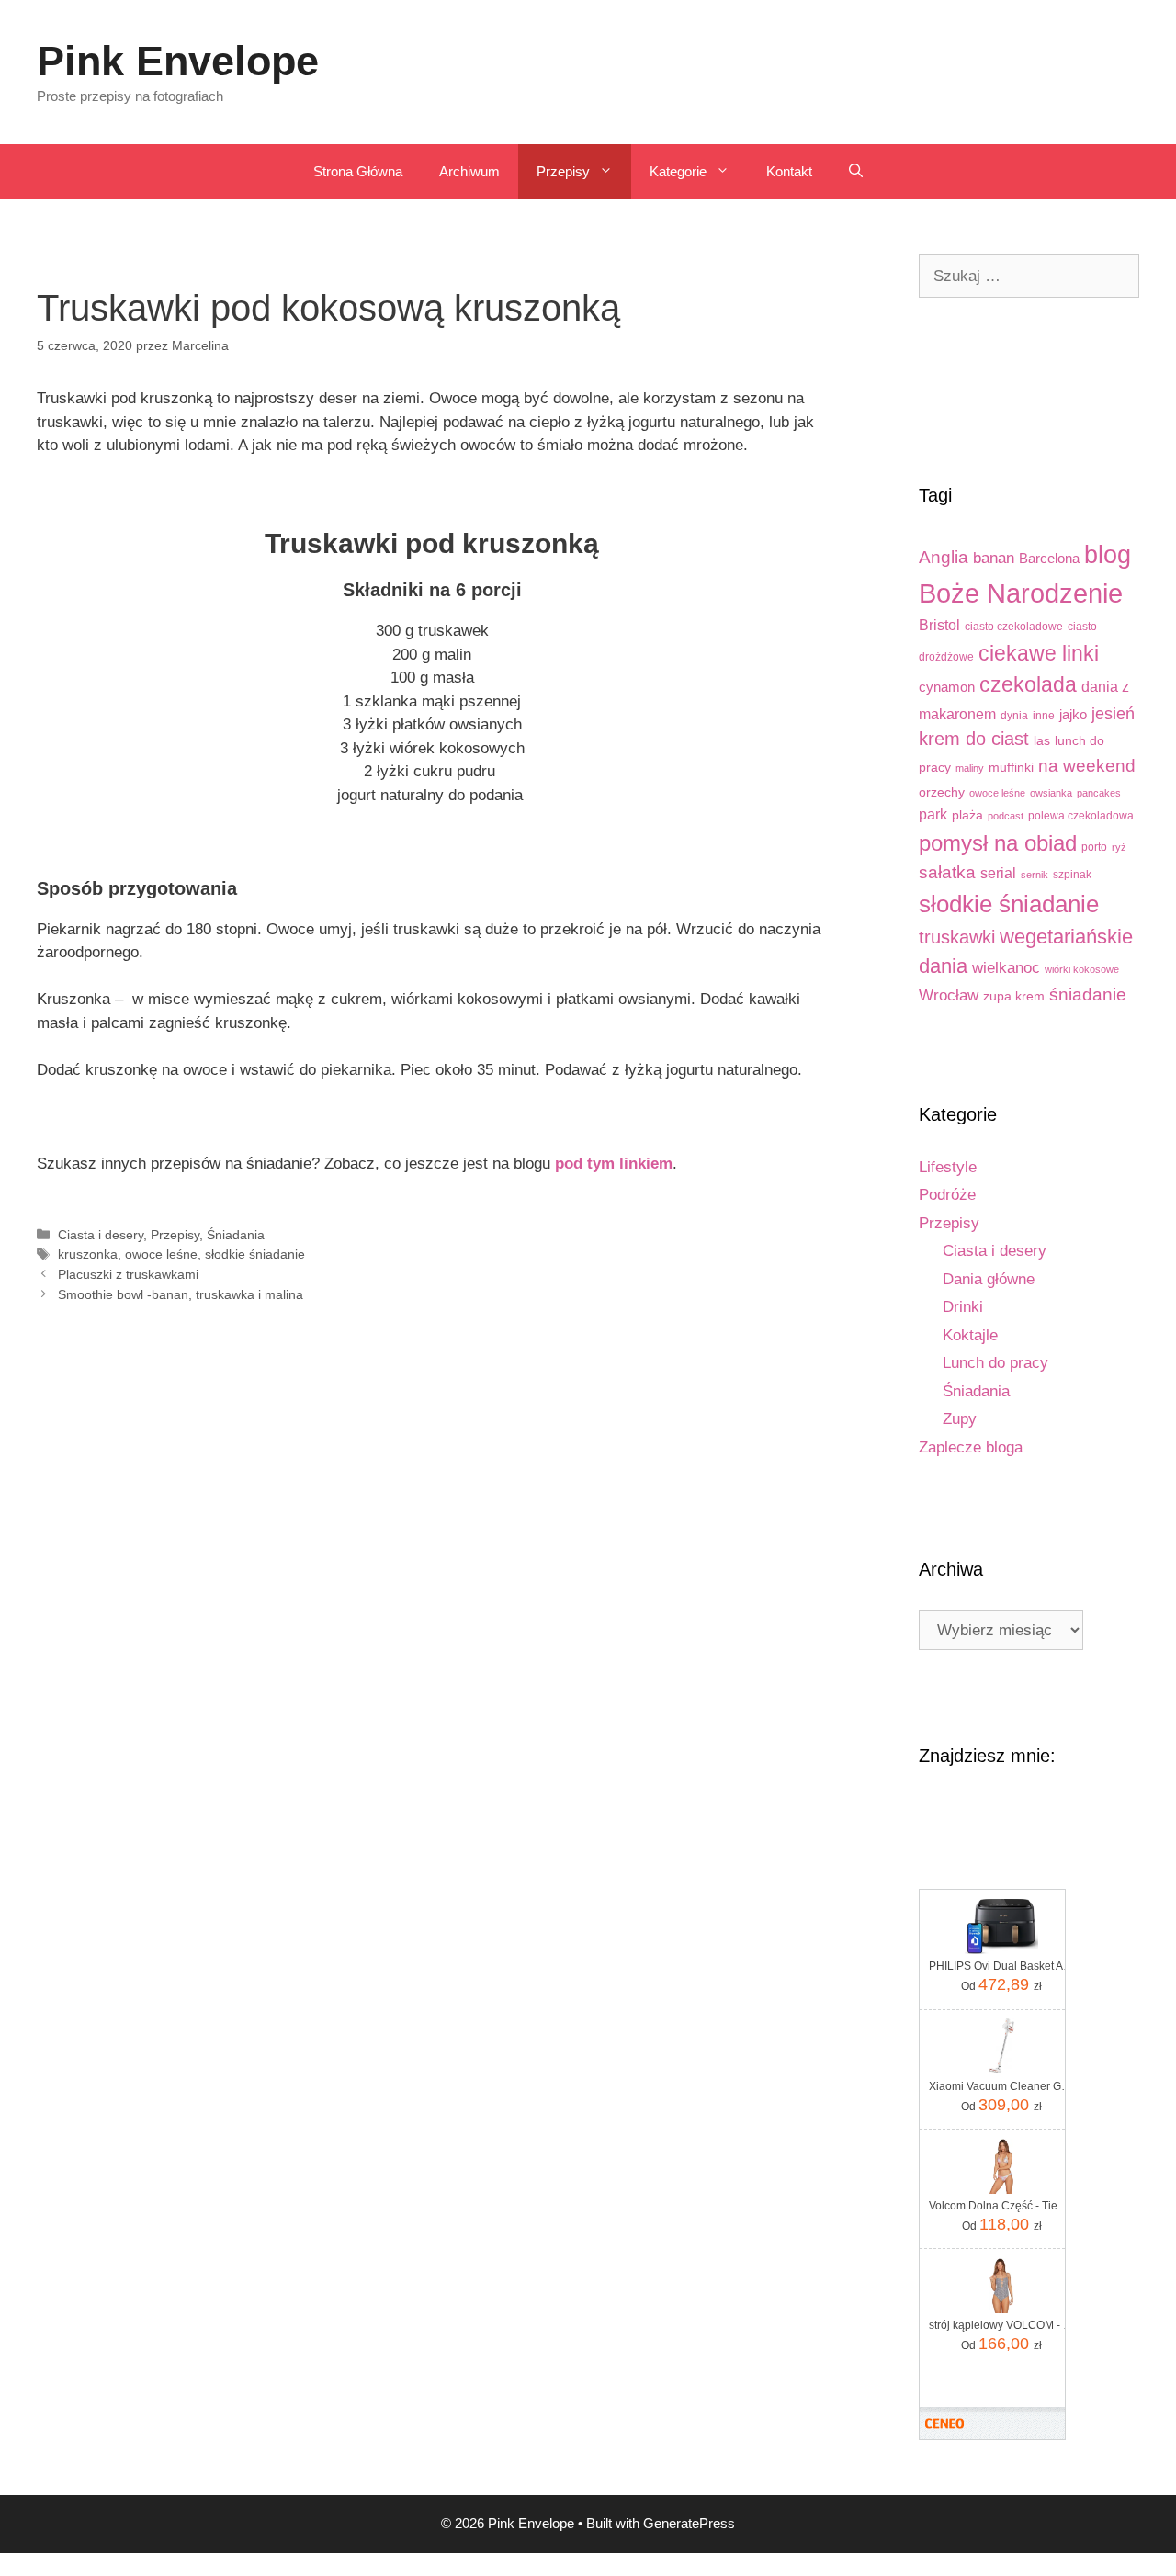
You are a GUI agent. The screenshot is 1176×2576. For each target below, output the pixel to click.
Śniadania (236, 1235)
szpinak (1072, 875)
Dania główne (989, 1279)
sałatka (947, 872)
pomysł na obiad (998, 843)
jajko (1073, 714)
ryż (1119, 847)
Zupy (960, 1419)
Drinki (963, 1307)
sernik (1035, 875)
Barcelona (1049, 558)
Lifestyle (948, 1167)
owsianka (1051, 793)
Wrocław (949, 995)
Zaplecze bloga (971, 1447)
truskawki (957, 937)
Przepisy (563, 171)
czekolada (1028, 684)
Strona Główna (358, 171)
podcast (1006, 816)
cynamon (947, 687)
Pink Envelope (178, 61)
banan (994, 558)
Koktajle (970, 1335)
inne (1044, 716)
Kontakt (789, 171)
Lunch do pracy (995, 1363)
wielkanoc (1006, 968)
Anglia (944, 557)
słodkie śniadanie (255, 1254)
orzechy (942, 792)
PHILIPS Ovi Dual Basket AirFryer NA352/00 (1001, 1966)
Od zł (1001, 1984)
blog (1108, 555)
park (933, 814)
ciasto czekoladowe (1014, 627)
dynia (1014, 716)
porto (1094, 847)
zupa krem (1014, 996)
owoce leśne (161, 1254)
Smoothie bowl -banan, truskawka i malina (181, 1294)
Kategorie (678, 171)
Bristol (939, 625)
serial (998, 873)
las (1042, 741)
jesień (1113, 713)
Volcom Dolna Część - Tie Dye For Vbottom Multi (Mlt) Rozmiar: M (1001, 2206)
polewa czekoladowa (1081, 816)
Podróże (947, 1195)
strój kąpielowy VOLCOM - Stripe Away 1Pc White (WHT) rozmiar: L (1001, 2325)
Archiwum (469, 171)
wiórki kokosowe (1082, 969)
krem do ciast (974, 739)
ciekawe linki (1039, 653)
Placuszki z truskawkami (128, 1274)
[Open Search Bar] (856, 172)
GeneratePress (689, 2523)
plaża (967, 815)
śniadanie (1088, 994)
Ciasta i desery (101, 1235)
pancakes (1099, 793)
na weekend (1087, 766)
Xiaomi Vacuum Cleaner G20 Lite (1001, 2086)
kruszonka (88, 1254)
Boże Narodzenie (1021, 593)
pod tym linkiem (614, 1164)
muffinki (1011, 768)
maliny (970, 768)
